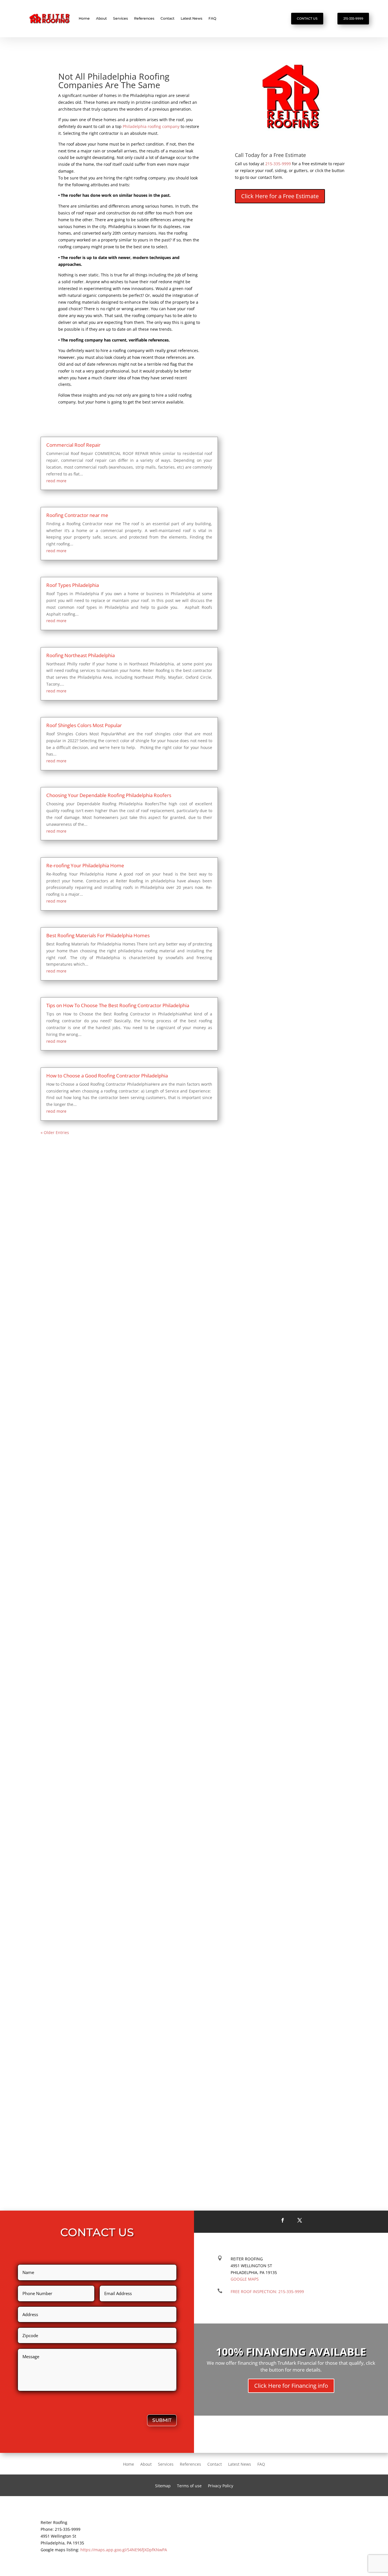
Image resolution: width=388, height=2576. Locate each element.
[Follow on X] (300, 2220)
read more (56, 481)
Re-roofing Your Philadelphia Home (85, 865)
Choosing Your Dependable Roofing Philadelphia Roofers (109, 795)
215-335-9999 (353, 18)
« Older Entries (55, 1132)
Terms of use (189, 2486)
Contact (167, 18)
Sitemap (163, 2486)
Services (120, 18)
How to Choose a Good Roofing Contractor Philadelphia (107, 1076)
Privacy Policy (221, 2486)
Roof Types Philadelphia (73, 585)
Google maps (245, 2279)
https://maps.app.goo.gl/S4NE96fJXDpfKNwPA (124, 2550)
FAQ (212, 18)
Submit (162, 2420)
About (101, 18)
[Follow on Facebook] (283, 2220)
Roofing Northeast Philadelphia (81, 655)
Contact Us (307, 18)
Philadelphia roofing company (151, 126)
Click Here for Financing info (291, 2386)
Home (84, 18)
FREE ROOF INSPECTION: (267, 2291)
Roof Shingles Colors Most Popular (84, 725)
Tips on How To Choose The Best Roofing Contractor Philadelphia (118, 1005)
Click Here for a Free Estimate (280, 196)
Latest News (191, 18)
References (144, 18)
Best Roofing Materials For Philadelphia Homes (98, 935)
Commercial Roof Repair (73, 445)
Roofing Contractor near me (77, 515)
